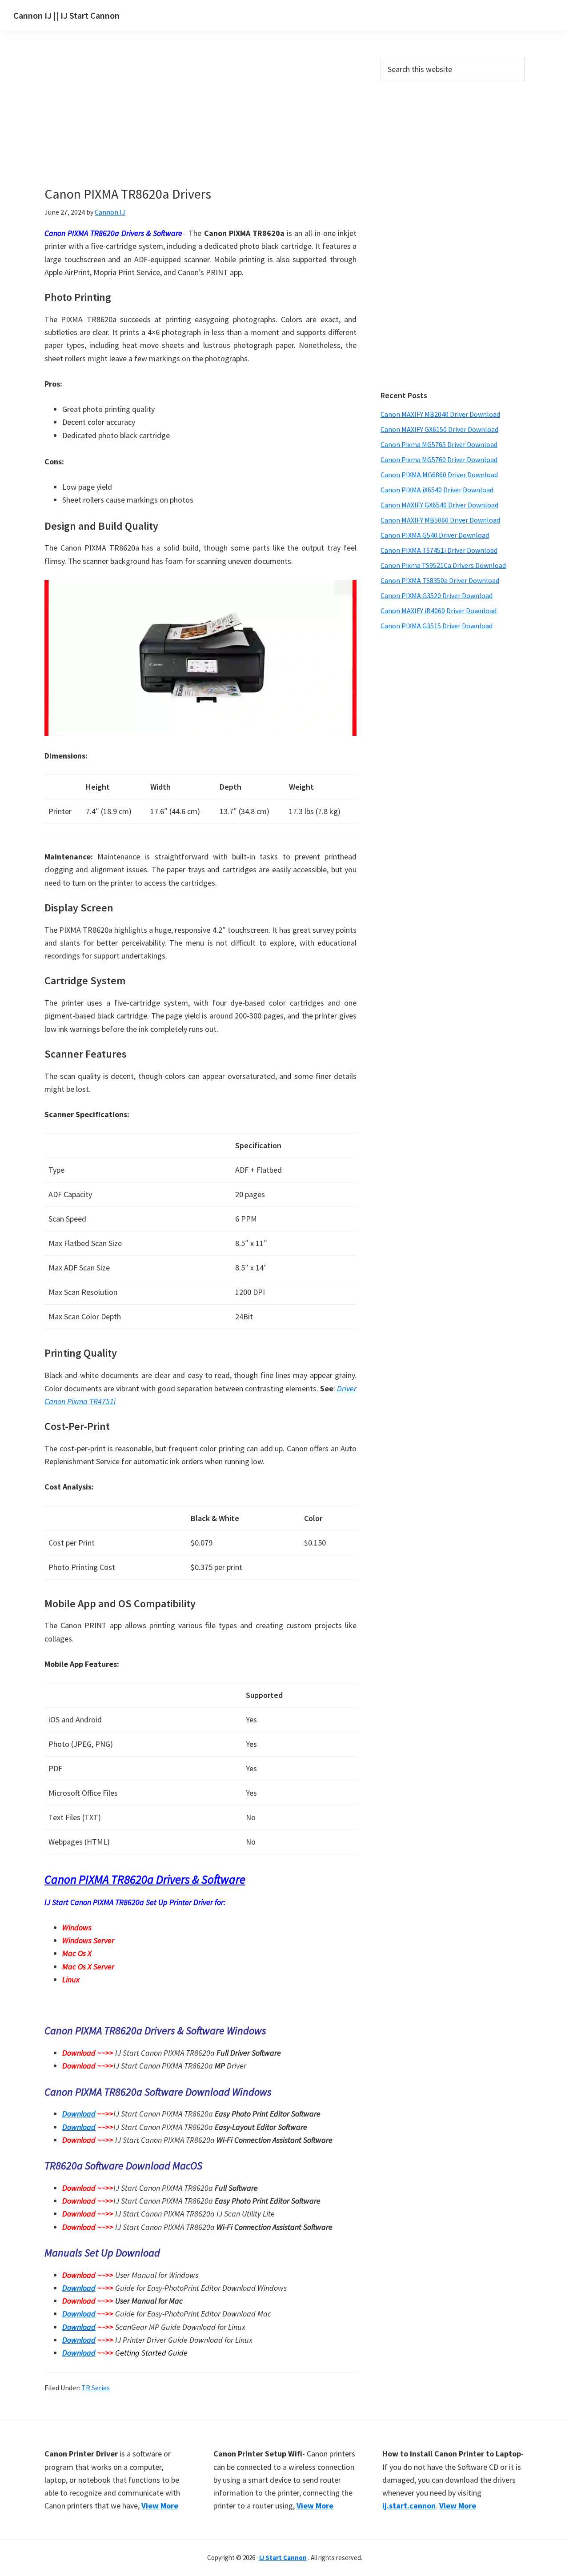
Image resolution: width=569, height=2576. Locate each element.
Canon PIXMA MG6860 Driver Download (439, 475)
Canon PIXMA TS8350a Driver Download (440, 580)
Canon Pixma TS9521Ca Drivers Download (443, 565)
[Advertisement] (200, 124)
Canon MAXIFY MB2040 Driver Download (440, 414)
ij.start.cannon (409, 2506)
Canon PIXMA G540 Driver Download (435, 535)
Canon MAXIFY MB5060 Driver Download (440, 520)
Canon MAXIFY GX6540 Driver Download (439, 505)
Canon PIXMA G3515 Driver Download (437, 626)
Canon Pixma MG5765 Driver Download (439, 444)
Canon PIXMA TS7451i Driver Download (439, 550)
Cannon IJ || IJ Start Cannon (66, 15)
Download (79, 2114)
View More (160, 2506)
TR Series (96, 2388)
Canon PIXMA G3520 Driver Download (437, 595)
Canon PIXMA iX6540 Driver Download (437, 490)
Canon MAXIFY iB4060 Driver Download (439, 611)
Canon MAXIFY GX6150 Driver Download (439, 429)
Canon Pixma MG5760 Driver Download (439, 459)
